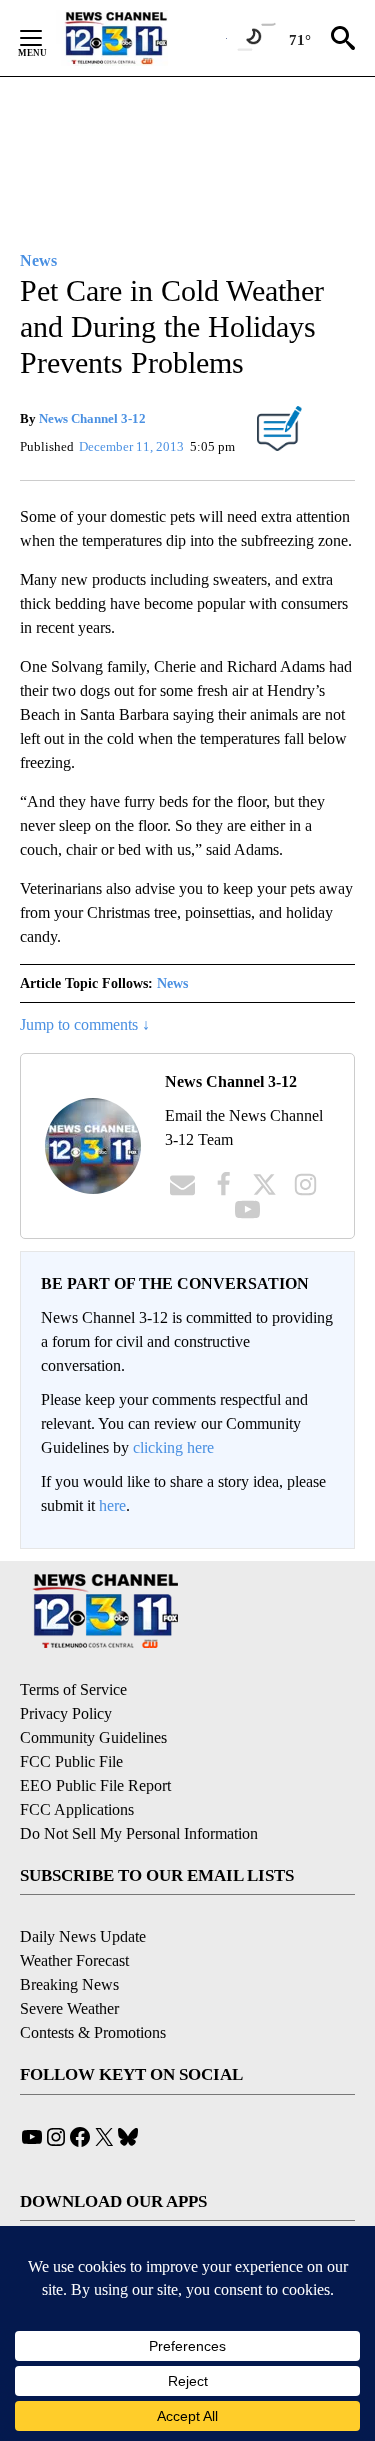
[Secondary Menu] (46, 38)
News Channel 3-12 (92, 418)
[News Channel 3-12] (141, 38)
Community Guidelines (93, 1737)
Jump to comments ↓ (85, 1024)
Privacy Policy (66, 1713)
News (172, 983)
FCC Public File (71, 1761)
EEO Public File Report (95, 1785)
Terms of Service (73, 1689)
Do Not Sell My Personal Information (139, 1833)
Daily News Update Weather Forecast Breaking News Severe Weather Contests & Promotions (93, 1984)
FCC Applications (77, 1809)
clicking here (173, 1447)
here (112, 1505)
